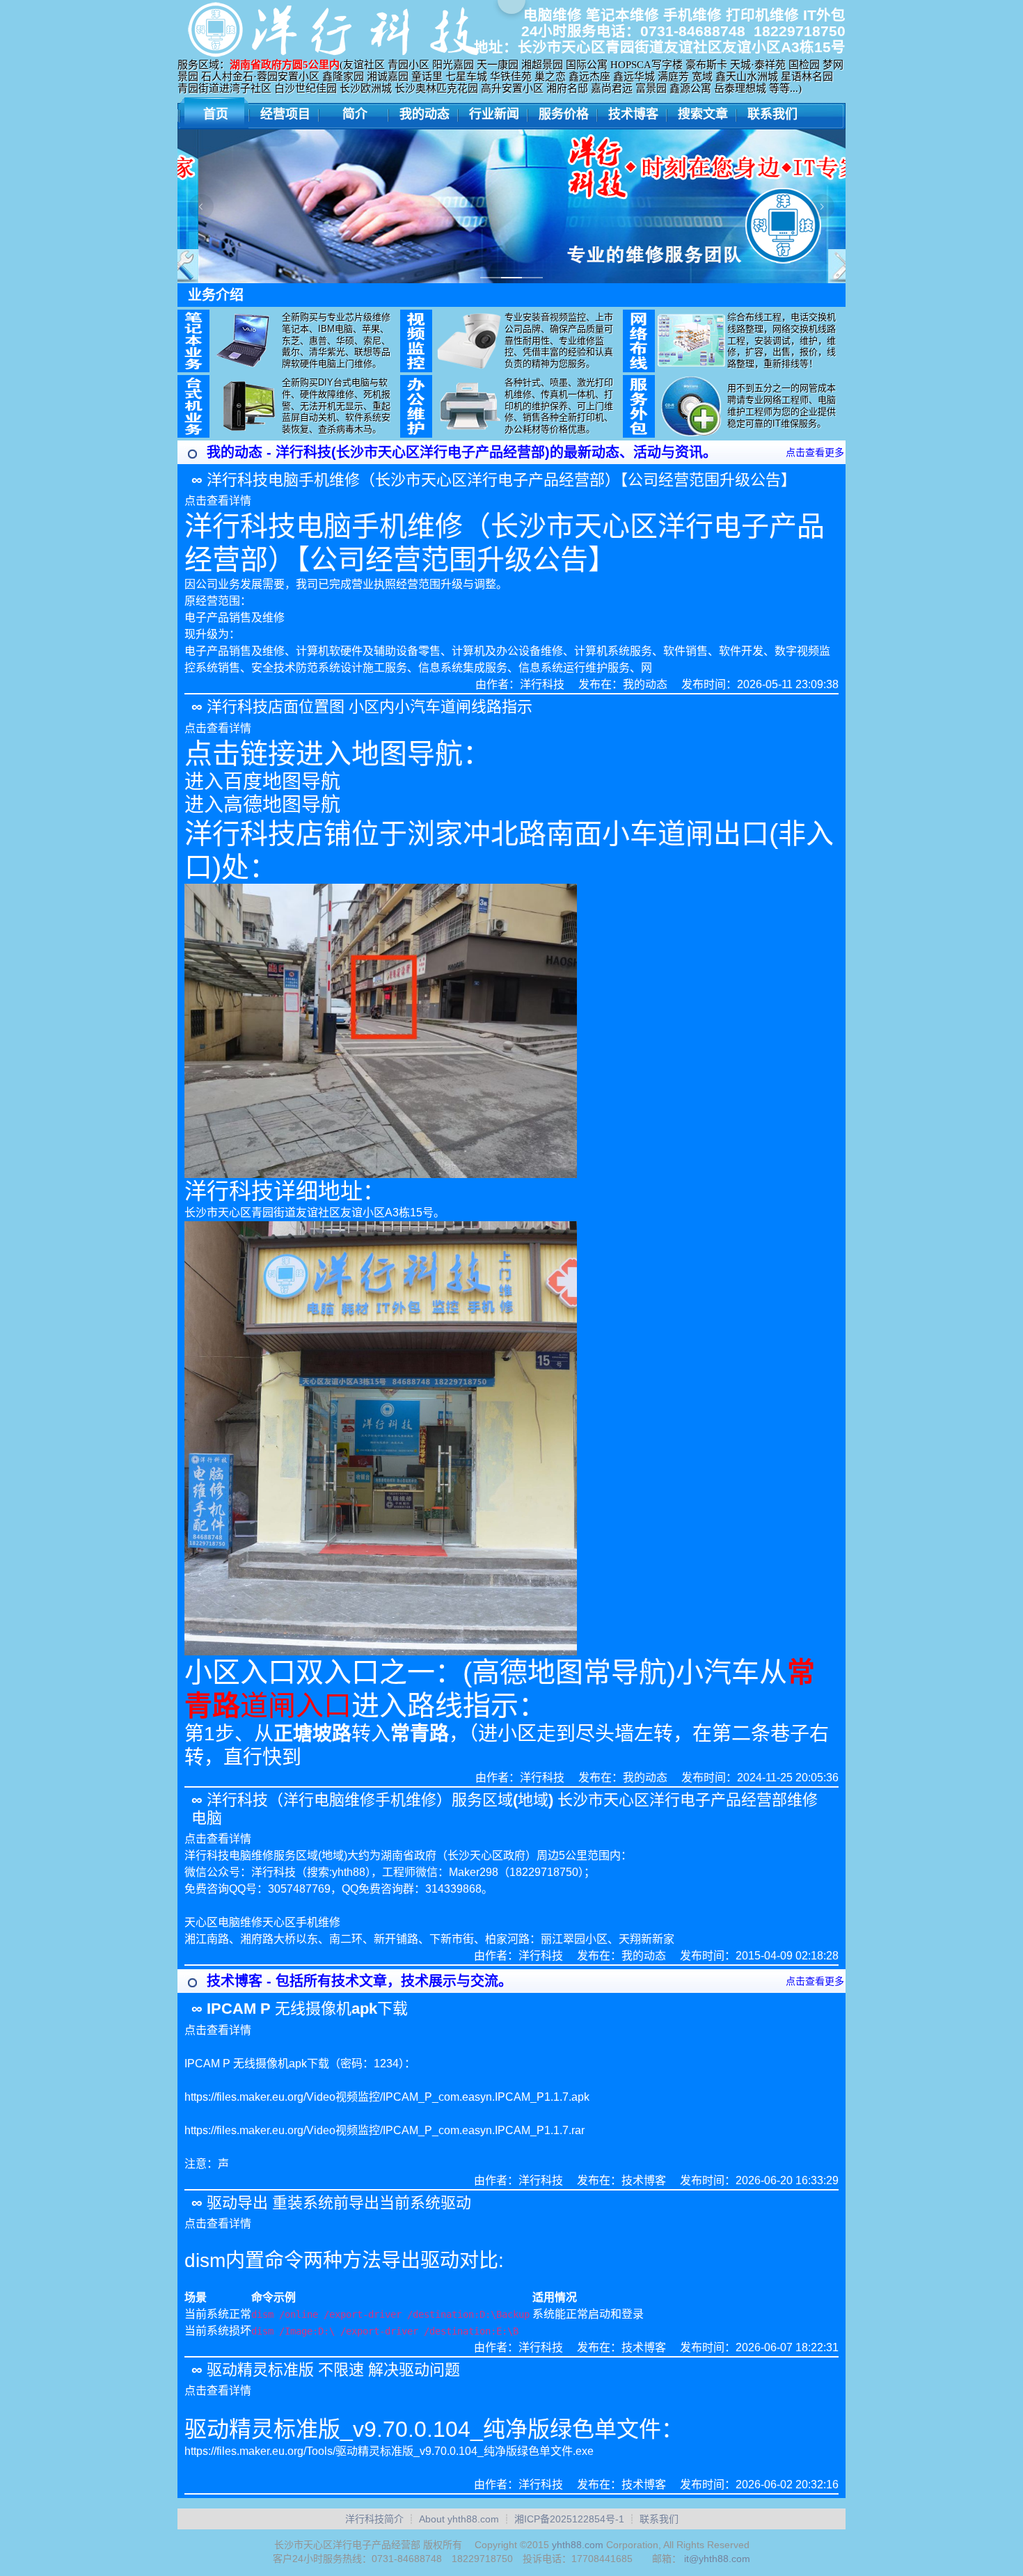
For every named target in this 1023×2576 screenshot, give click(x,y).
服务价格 (564, 114)
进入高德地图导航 (262, 805)
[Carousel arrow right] (822, 207)
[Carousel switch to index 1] (491, 278)
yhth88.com (578, 2545)
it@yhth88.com (717, 2559)
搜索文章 (703, 114)
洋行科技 (542, 684)
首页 (216, 114)
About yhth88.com (459, 2519)
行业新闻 (494, 114)
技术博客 (633, 114)
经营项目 (285, 114)
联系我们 (772, 114)
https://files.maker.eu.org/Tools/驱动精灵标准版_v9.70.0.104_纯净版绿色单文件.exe (389, 2451)
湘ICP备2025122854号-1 (569, 2519)
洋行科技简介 (374, 2519)
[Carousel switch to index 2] (511, 278)
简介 (355, 114)
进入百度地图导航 (262, 782)
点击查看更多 (815, 452)
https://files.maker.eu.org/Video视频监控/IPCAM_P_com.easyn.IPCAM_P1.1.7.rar (384, 2130)
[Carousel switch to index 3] (532, 278)
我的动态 (425, 114)
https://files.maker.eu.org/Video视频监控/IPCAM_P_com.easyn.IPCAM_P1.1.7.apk (387, 2097)
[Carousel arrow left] (201, 207)
